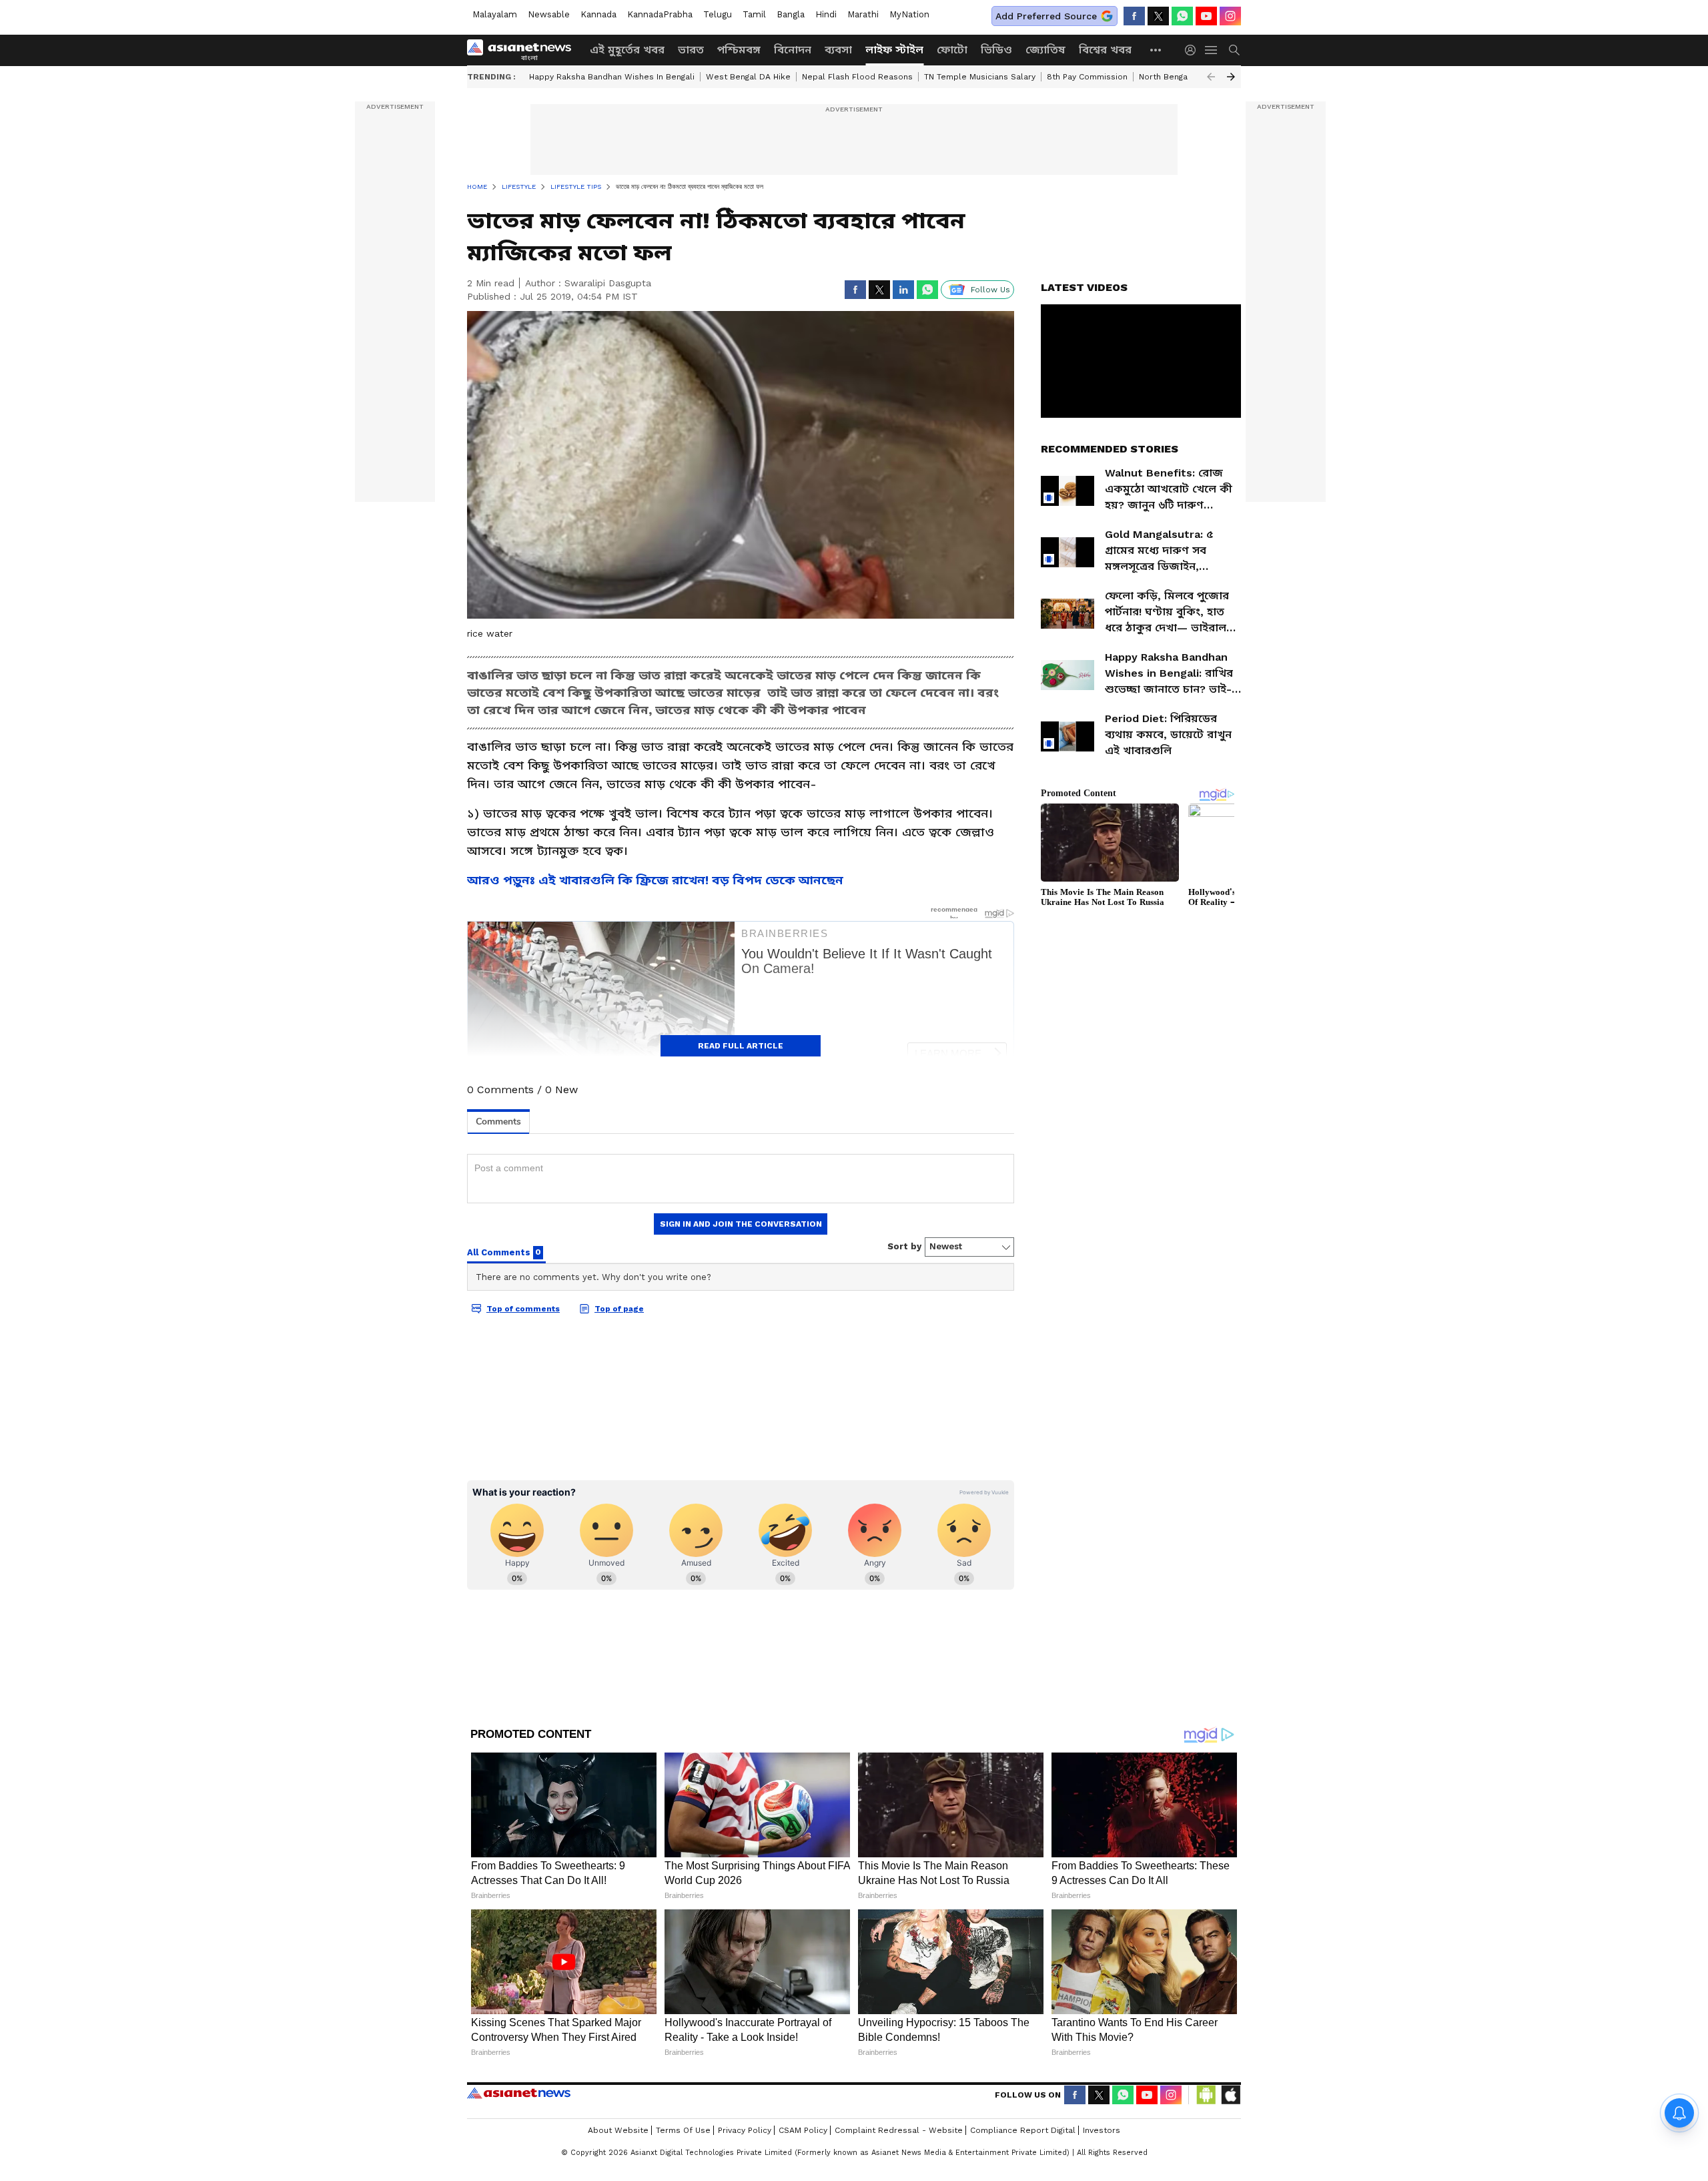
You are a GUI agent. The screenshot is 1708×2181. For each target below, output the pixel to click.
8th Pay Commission (1087, 77)
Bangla (791, 14)
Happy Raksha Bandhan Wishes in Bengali (612, 77)
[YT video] (1206, 16)
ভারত (691, 50)
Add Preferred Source (1046, 16)
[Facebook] (1134, 16)
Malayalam (495, 14)
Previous (1211, 77)
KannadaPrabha (660, 14)
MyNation (909, 14)
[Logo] (524, 50)
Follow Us (990, 290)
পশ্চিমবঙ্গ (739, 50)
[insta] (1230, 16)
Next (1231, 77)
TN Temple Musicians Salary (980, 77)
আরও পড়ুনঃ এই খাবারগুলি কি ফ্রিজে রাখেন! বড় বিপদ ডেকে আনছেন (655, 880)
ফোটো (952, 50)
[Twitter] (1158, 16)
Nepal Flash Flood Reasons (857, 77)
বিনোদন (793, 50)
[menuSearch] (1234, 50)
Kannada (598, 14)
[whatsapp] (1182, 16)
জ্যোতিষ (1045, 50)
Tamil (754, 14)
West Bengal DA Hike (748, 77)
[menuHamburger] (1212, 50)
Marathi (863, 14)
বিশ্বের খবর (1105, 50)
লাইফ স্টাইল (894, 50)
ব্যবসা (838, 50)
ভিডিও (996, 50)
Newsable (549, 14)
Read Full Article (741, 1046)
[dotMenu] (1156, 50)
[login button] (1194, 50)
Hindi (826, 14)
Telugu (718, 14)
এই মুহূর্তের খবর (627, 50)
